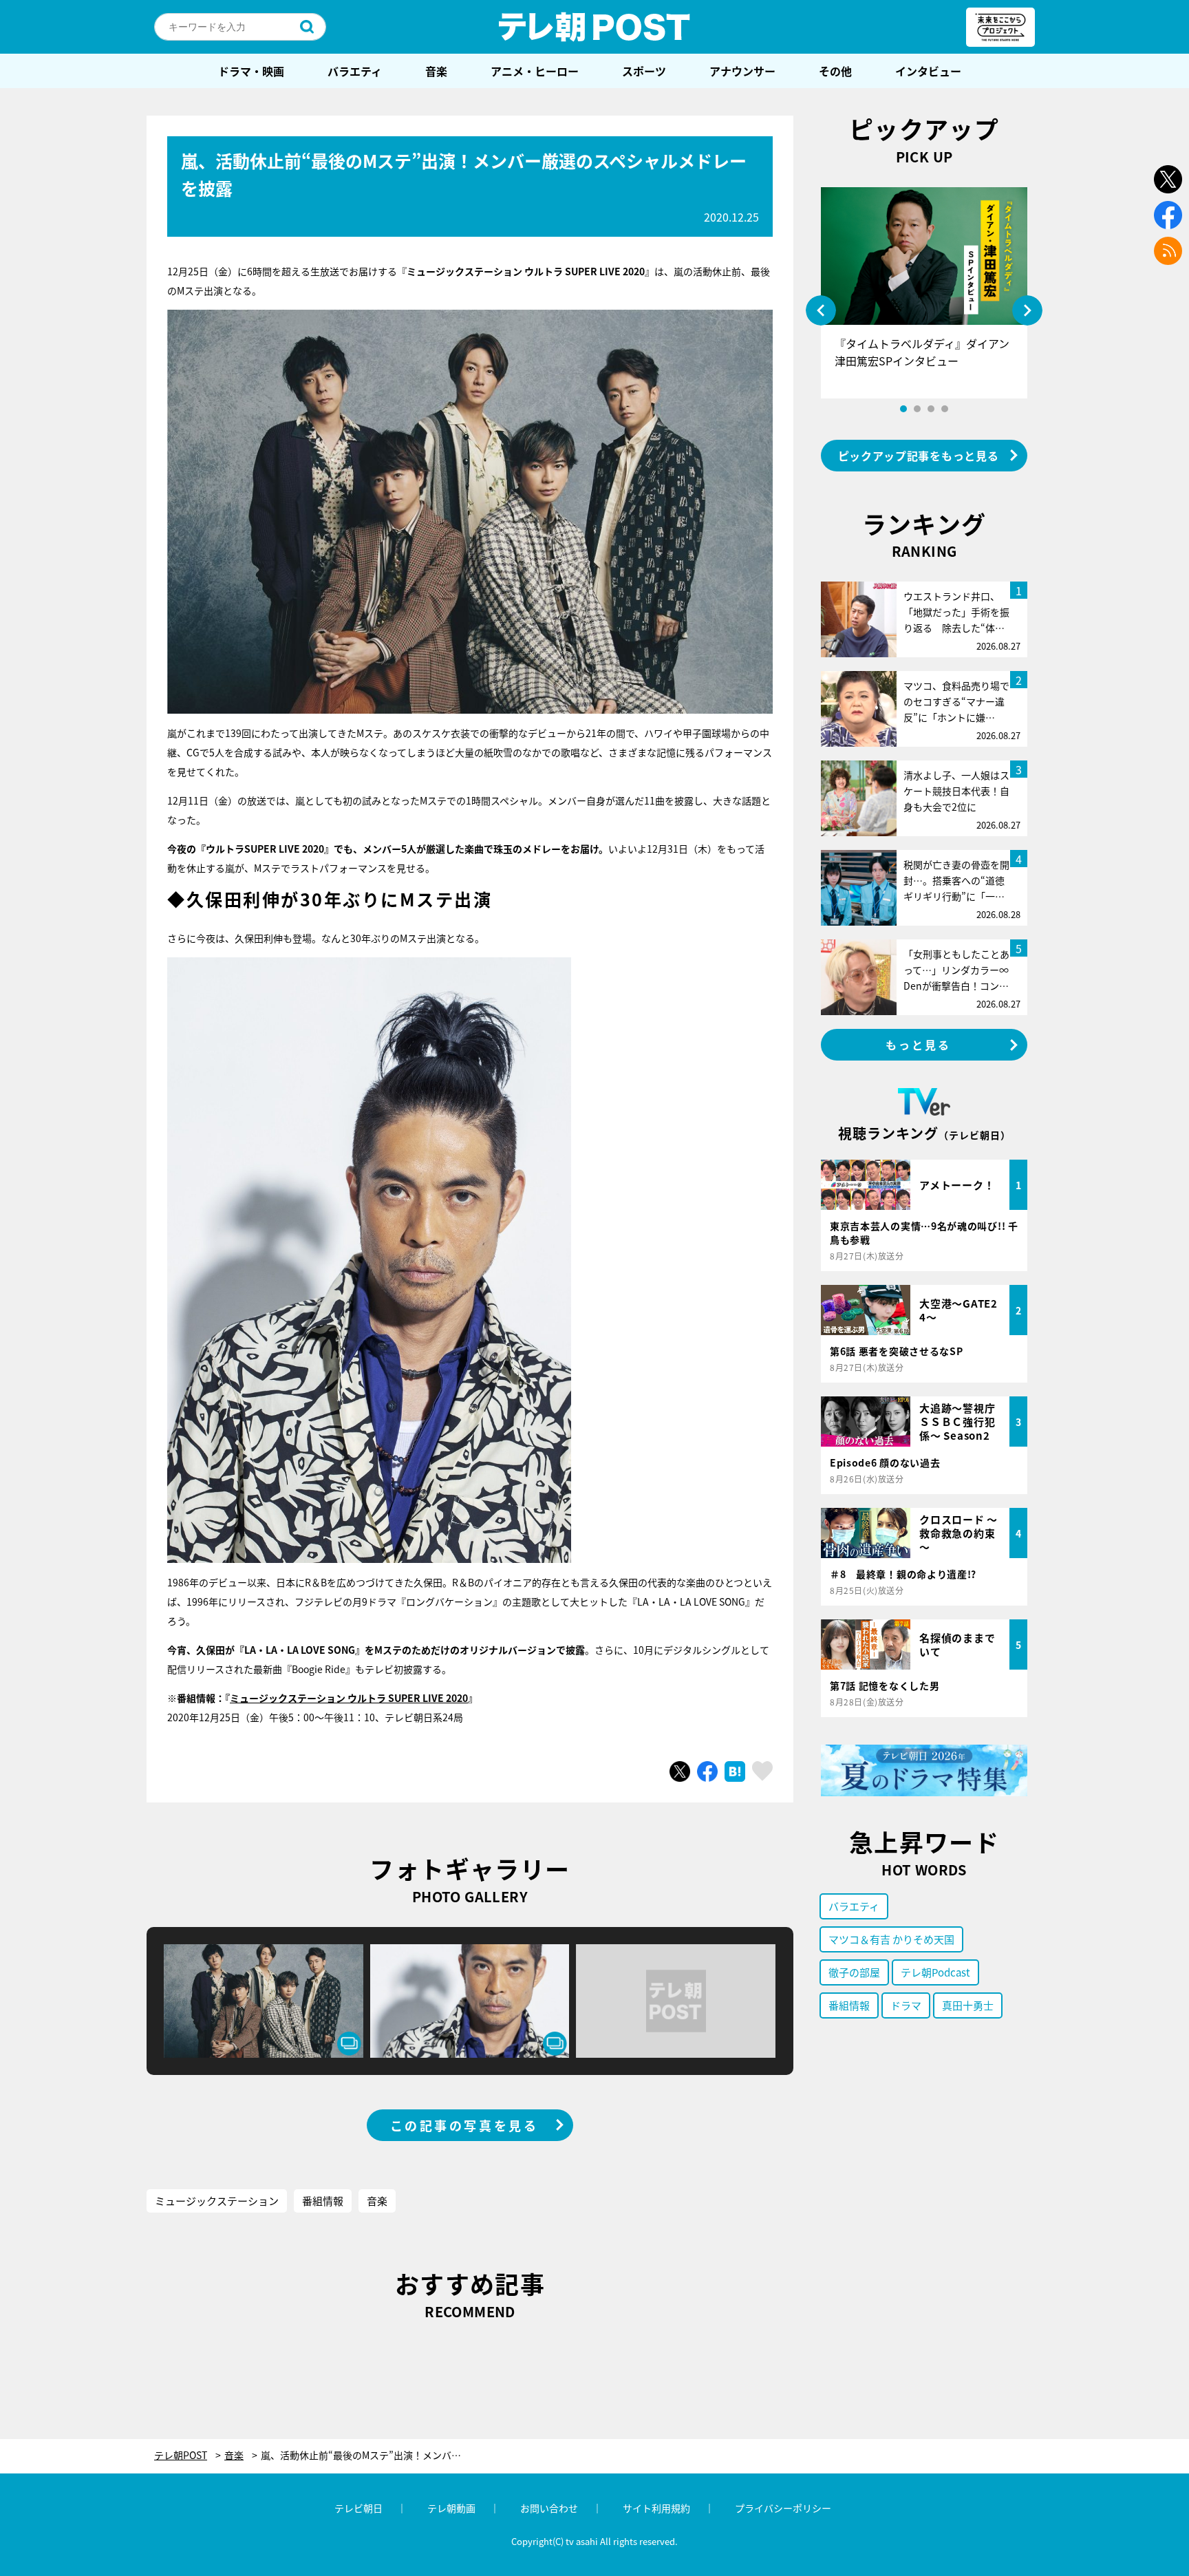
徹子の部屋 (854, 1972)
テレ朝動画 (451, 2508)
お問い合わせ (549, 2508)
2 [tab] (917, 409)
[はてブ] (735, 1771)
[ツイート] (680, 1771)
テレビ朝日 (358, 2508)
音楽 (436, 71)
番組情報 (323, 2201)
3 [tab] (931, 409)
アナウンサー (742, 71)
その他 (835, 71)
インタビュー (928, 71)
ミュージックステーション (217, 2201)
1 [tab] (903, 409)
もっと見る (919, 1045)
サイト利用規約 (656, 2508)
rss (1168, 251)
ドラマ (906, 2005)
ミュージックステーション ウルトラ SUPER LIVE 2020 (349, 1698)
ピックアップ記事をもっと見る (919, 456)
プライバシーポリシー (783, 2508)
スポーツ (644, 71)
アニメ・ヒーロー (535, 71)
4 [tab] (945, 409)
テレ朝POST (594, 27)
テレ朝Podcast (935, 1972)
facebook (1168, 215)
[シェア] (707, 1771)
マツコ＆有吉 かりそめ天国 (891, 1939)
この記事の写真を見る (464, 2125)
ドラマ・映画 (251, 71)
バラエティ (355, 71)
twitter (1168, 179)
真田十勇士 (968, 2005)
